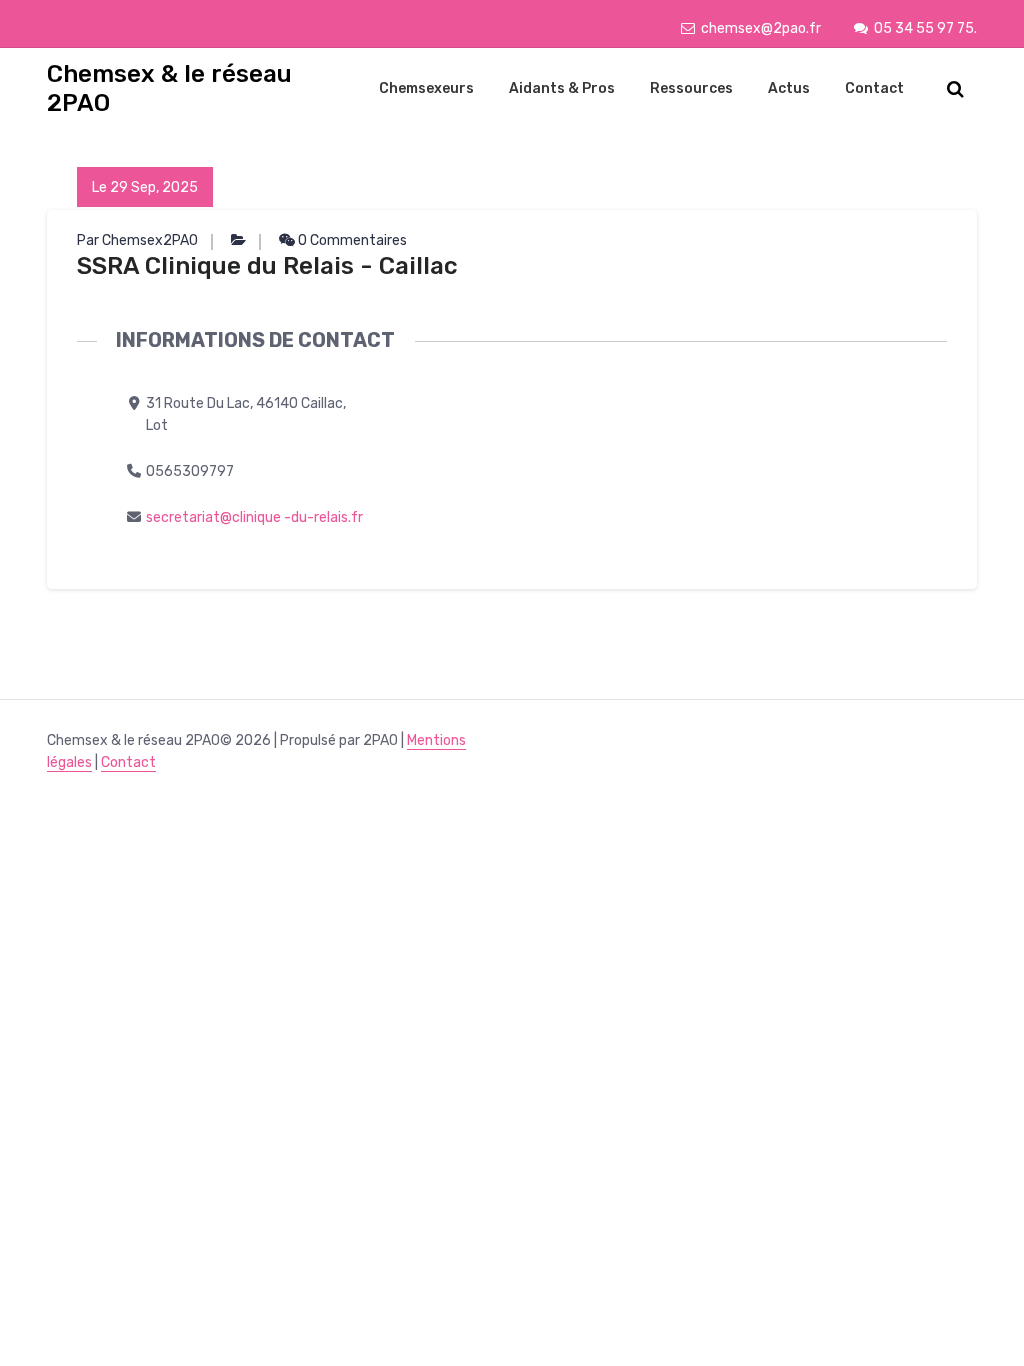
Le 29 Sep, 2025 (145, 187)
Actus (789, 88)
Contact (874, 88)
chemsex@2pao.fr (761, 28)
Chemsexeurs (426, 88)
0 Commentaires (351, 240)
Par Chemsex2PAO (137, 240)
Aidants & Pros (562, 88)
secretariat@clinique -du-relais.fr (254, 517)
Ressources (691, 88)
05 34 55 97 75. (925, 28)
